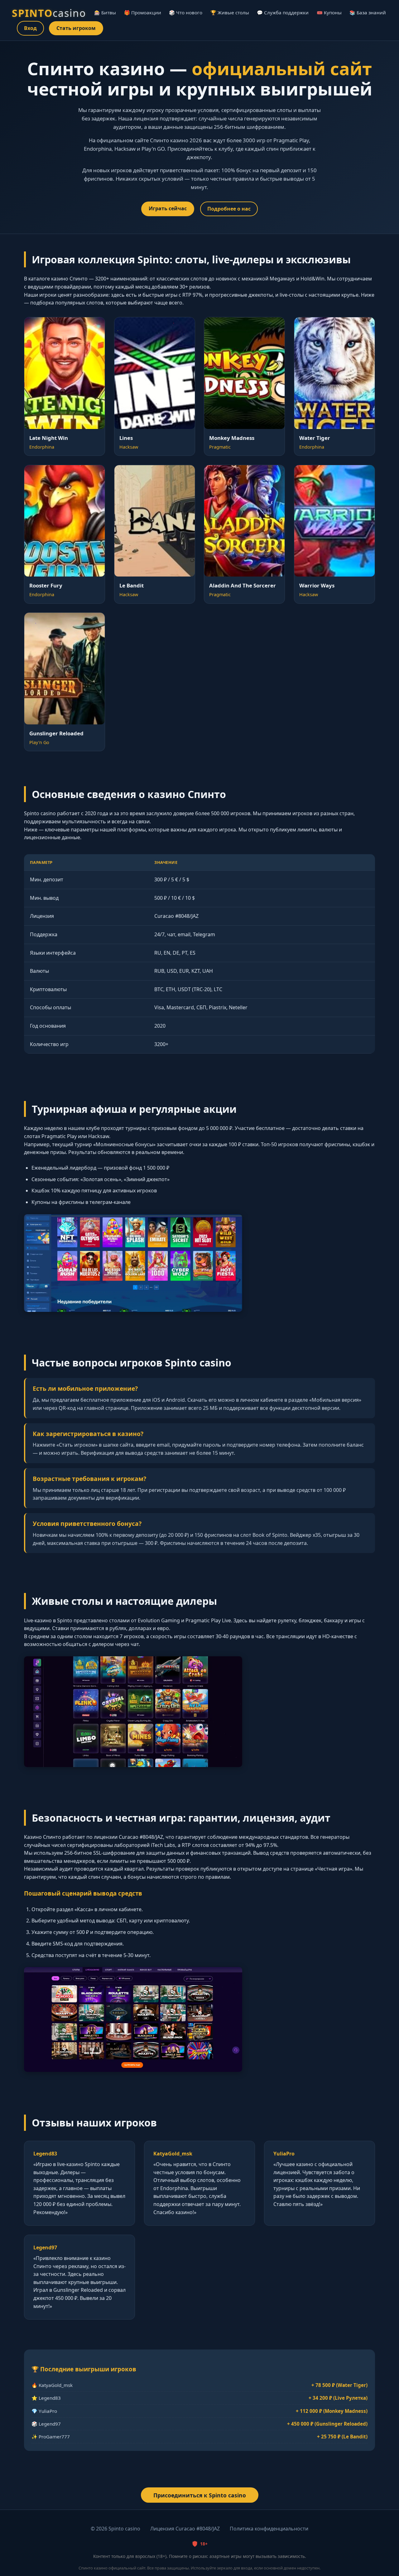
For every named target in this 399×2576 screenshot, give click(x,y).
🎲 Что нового (186, 12)
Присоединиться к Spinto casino (200, 2495)
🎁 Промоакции (143, 12)
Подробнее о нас (229, 209)
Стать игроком (76, 28)
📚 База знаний (368, 12)
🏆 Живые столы (230, 12)
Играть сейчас (168, 208)
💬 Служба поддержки (283, 12)
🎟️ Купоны (329, 12)
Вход (30, 28)
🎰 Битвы (105, 12)
